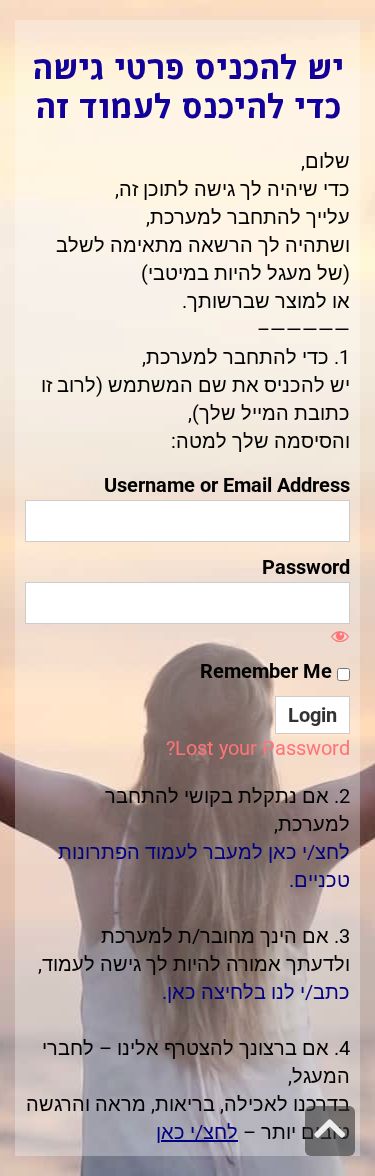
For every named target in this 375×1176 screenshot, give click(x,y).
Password (306, 567)
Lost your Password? (258, 748)
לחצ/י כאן (197, 1132)
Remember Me (268, 671)
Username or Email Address (227, 485)
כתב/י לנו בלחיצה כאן (258, 992)
